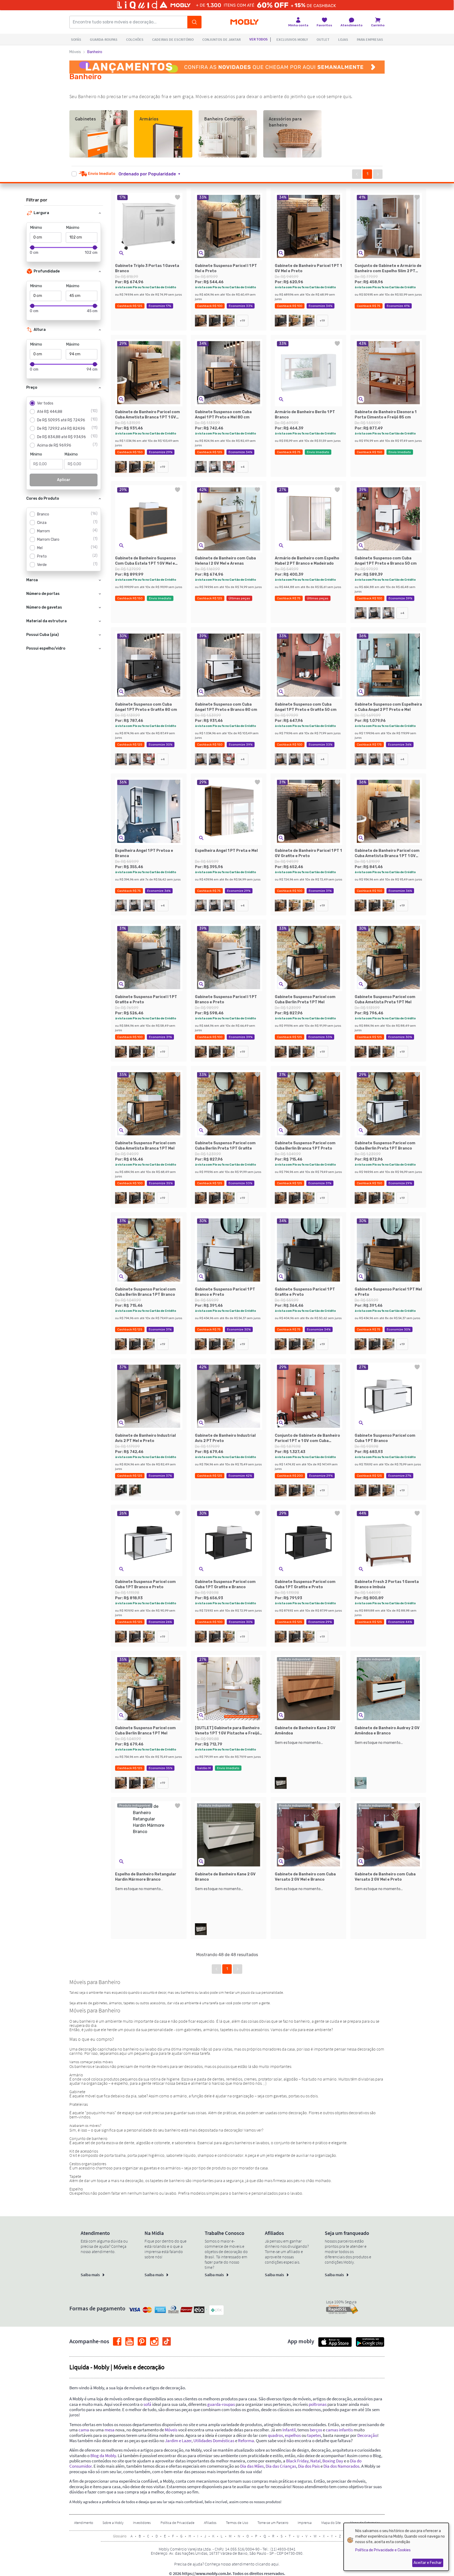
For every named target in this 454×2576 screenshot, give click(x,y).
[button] (153, 174)
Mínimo (36, 228)
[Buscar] (194, 22)
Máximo (73, 228)
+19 (243, 321)
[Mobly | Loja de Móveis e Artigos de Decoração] (244, 22)
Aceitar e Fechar (428, 2563)
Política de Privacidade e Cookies (383, 2550)
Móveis (75, 52)
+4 (243, 467)
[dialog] (396, 2547)
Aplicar (64, 480)
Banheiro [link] (95, 52)
